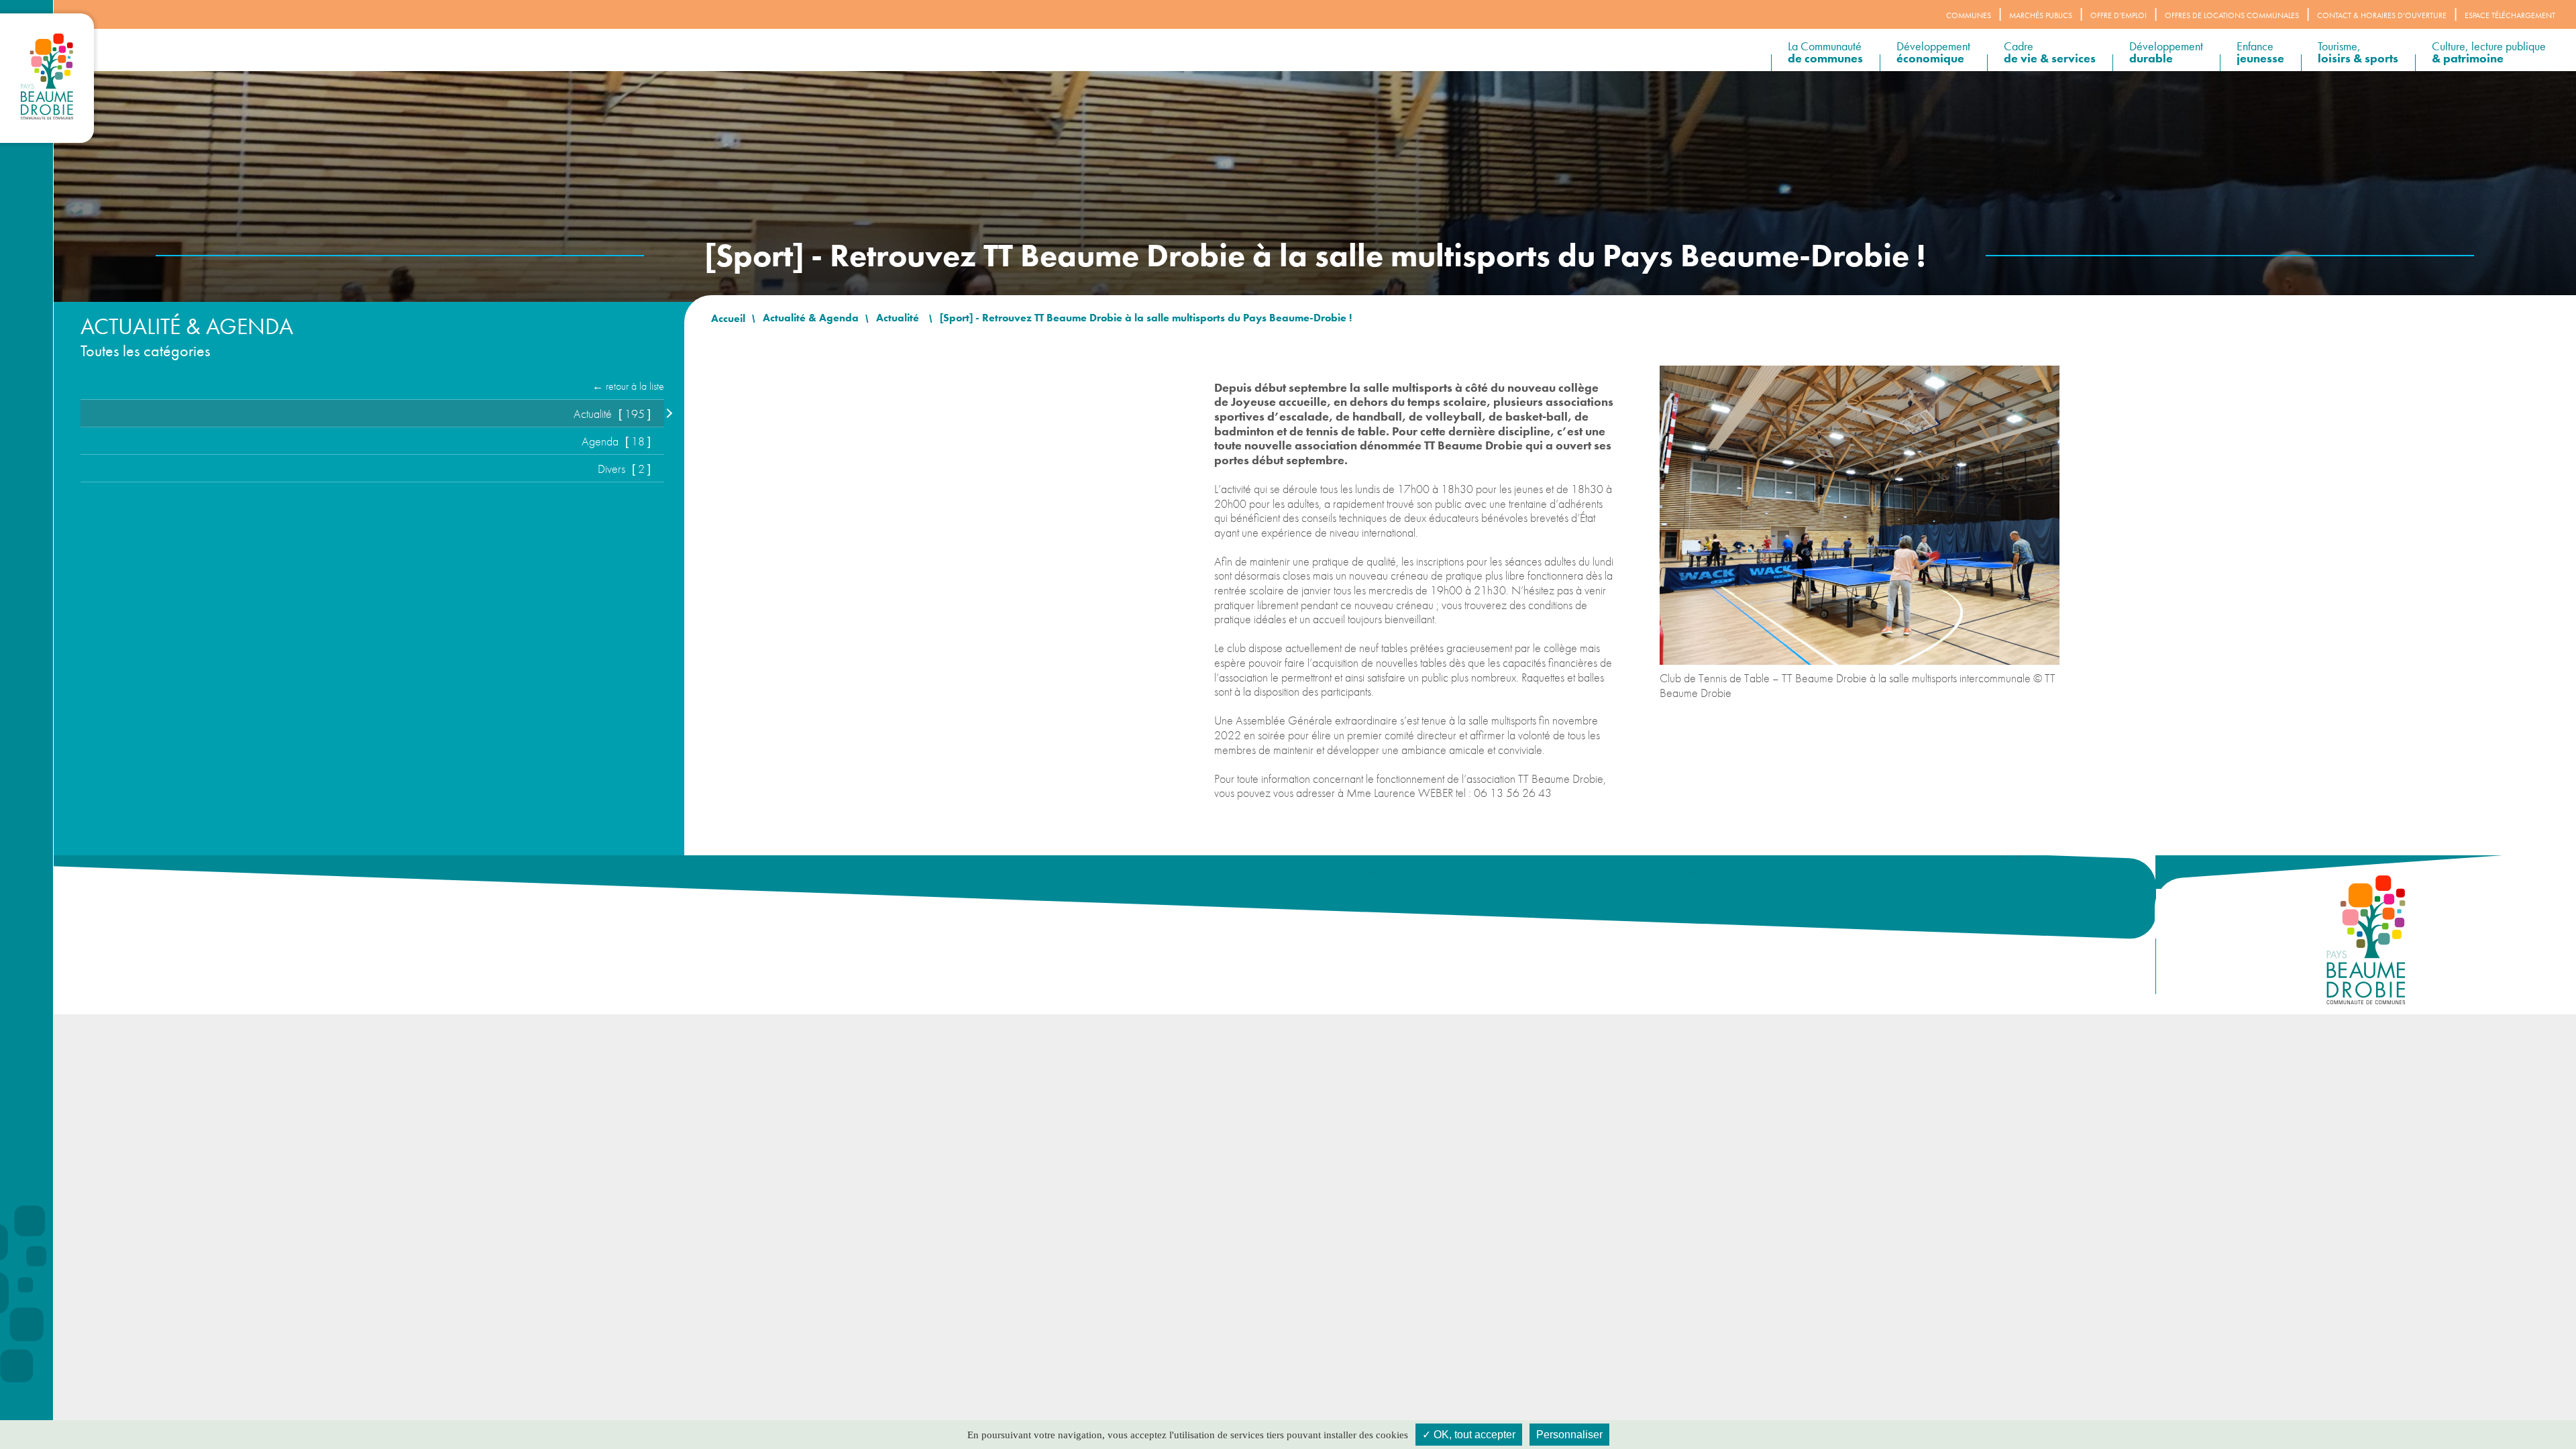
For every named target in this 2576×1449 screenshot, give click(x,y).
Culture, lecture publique (2489, 52)
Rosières (1777, 874)
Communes (1969, 15)
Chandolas (1369, 874)
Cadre (2050, 52)
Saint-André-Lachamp (1875, 874)
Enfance (2260, 52)
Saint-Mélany (2042, 874)
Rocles (1744, 874)
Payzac (1645, 874)
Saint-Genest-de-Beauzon (1966, 874)
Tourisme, (2358, 52)
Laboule (1566, 874)
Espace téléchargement (2510, 15)
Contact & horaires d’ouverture (2382, 15)
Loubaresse (1606, 874)
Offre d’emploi (2118, 15)
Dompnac (1412, 874)
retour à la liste (635, 386)
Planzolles (1683, 874)
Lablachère (1527, 874)
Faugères (1452, 874)
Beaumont (1325, 874)
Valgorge (2090, 874)
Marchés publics (2041, 15)
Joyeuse (1488, 874)
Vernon (2128, 874)
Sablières (1814, 874)
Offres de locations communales (2232, 15)
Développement (1933, 52)
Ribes (1717, 874)
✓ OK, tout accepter (1469, 1435)
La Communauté (1825, 52)
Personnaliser (1569, 1435)
